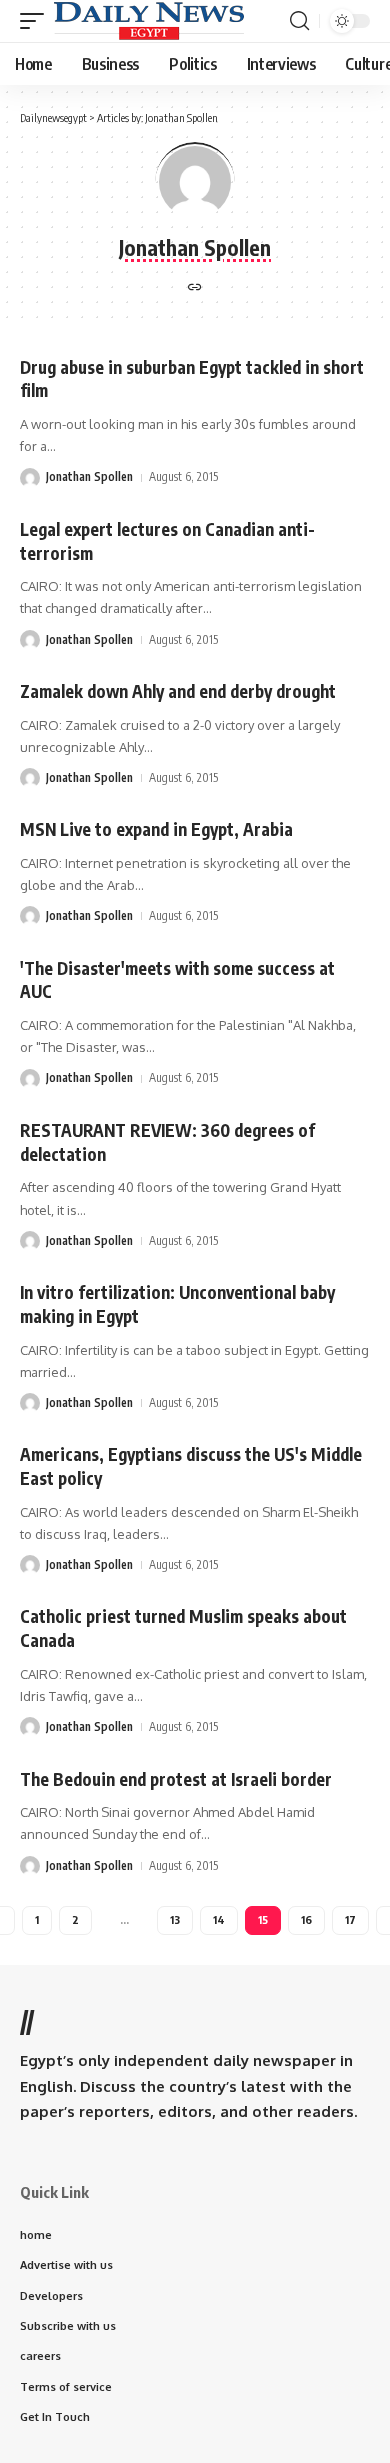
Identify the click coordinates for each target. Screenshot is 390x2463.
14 (219, 1919)
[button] (37, 21)
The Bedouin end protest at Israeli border (176, 1779)
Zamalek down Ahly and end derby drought (178, 691)
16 (306, 1919)
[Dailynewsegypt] (149, 21)
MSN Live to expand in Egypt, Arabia (156, 829)
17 (350, 1919)
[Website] (195, 288)
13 (175, 1919)
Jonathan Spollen (89, 476)
